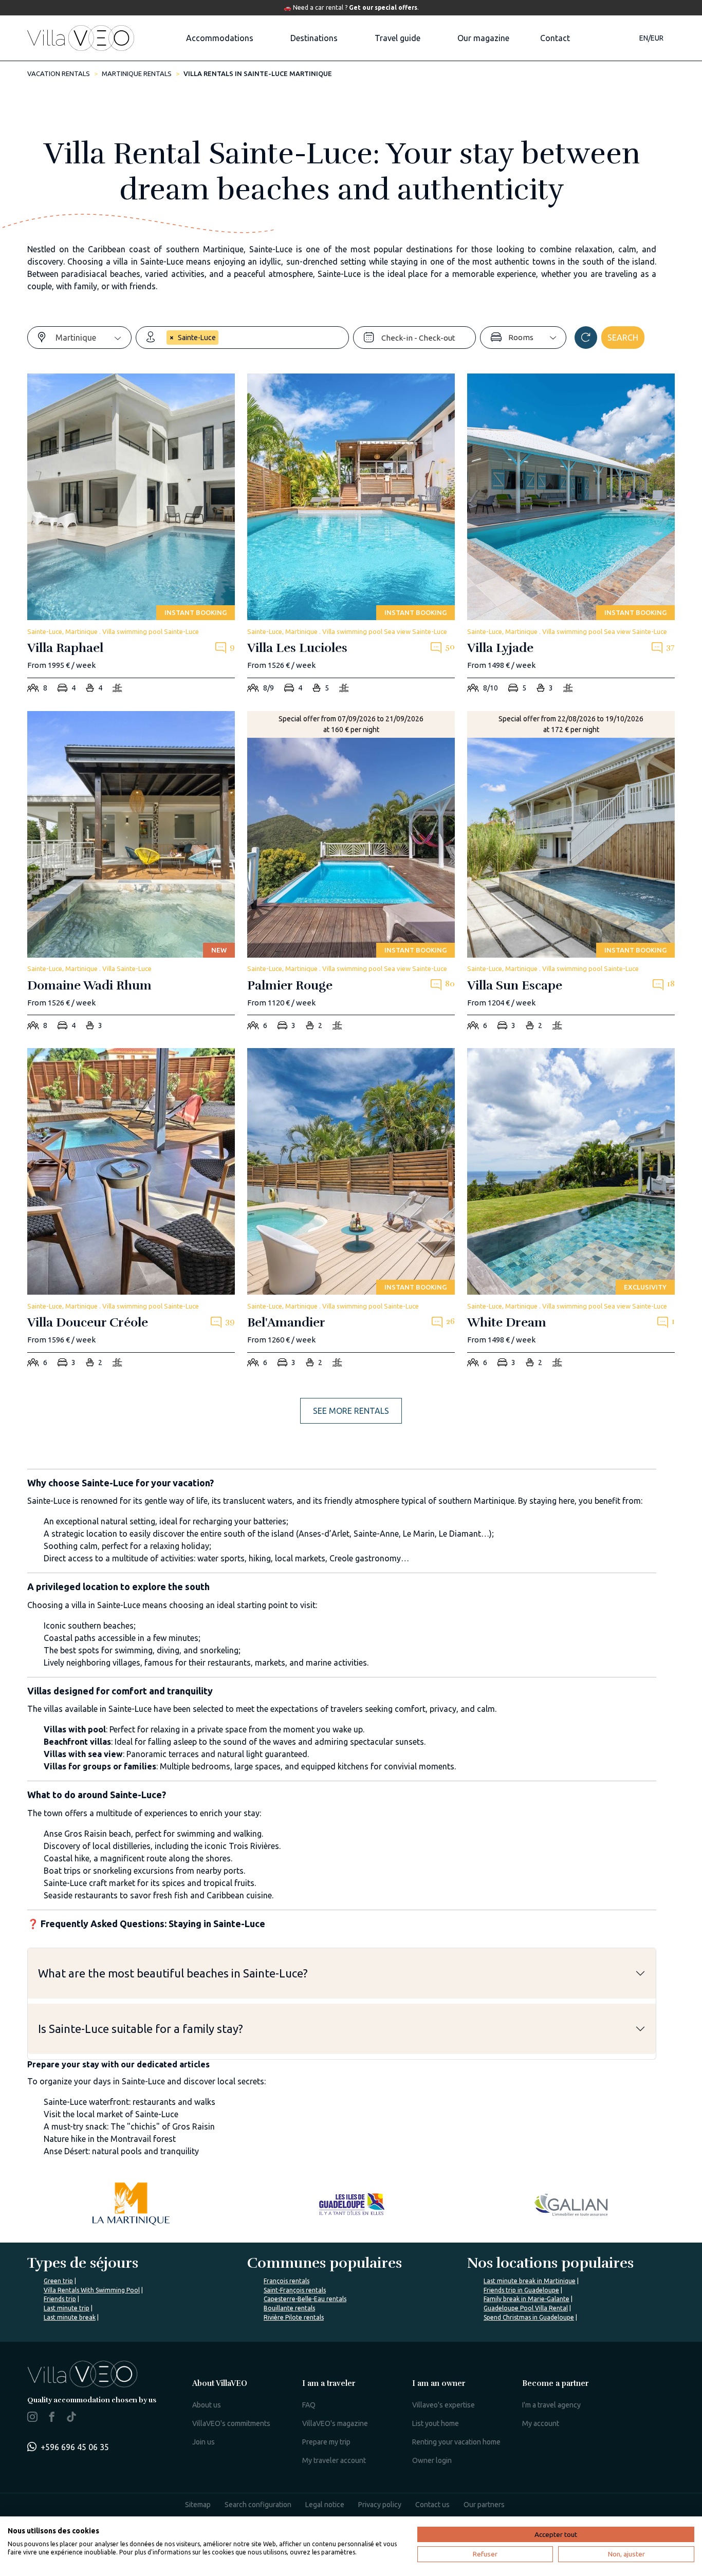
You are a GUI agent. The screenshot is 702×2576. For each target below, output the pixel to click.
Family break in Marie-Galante (526, 2299)
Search (623, 338)
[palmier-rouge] (351, 874)
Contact (555, 38)
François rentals (287, 2281)
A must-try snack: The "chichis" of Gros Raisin (129, 2126)
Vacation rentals (59, 73)
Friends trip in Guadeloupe (521, 2290)
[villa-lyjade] (571, 536)
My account (541, 2423)
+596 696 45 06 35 (75, 2447)
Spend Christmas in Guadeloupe (529, 2317)
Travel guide (398, 38)
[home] (81, 38)
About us (207, 2405)
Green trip (58, 2281)
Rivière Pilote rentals (294, 2317)
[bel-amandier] (351, 1211)
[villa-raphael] (131, 536)
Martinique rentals (137, 73)
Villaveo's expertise (444, 2405)
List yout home (436, 2423)
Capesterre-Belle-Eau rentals (305, 2299)
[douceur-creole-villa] (131, 1211)
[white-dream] (571, 1211)
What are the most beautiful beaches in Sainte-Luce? (173, 1973)
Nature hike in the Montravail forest (110, 2139)
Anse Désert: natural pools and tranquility (121, 2151)
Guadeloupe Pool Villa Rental (526, 2308)
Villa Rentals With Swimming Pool (92, 2290)
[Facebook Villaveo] (52, 2419)
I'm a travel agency (551, 2405)
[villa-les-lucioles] (351, 536)
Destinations (314, 38)
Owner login (432, 2460)
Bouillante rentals (289, 2308)
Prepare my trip (326, 2442)
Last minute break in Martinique (530, 2281)
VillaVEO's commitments (231, 2423)
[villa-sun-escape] (571, 874)
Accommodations (220, 38)
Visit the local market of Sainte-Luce (111, 2114)
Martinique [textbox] (76, 338)
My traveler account (334, 2460)
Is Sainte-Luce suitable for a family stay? (141, 2029)
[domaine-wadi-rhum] (131, 874)
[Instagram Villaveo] (32, 2419)
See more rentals (351, 1411)
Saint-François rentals (295, 2290)
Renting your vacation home (456, 2442)
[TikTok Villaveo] (71, 2418)
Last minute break (70, 2317)
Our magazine (483, 38)
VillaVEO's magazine (335, 2423)
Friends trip (60, 2299)
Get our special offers (383, 7)
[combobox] (93, 338)
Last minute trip (67, 2308)
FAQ (309, 2405)
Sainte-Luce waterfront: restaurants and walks (130, 2102)
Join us (204, 2442)
